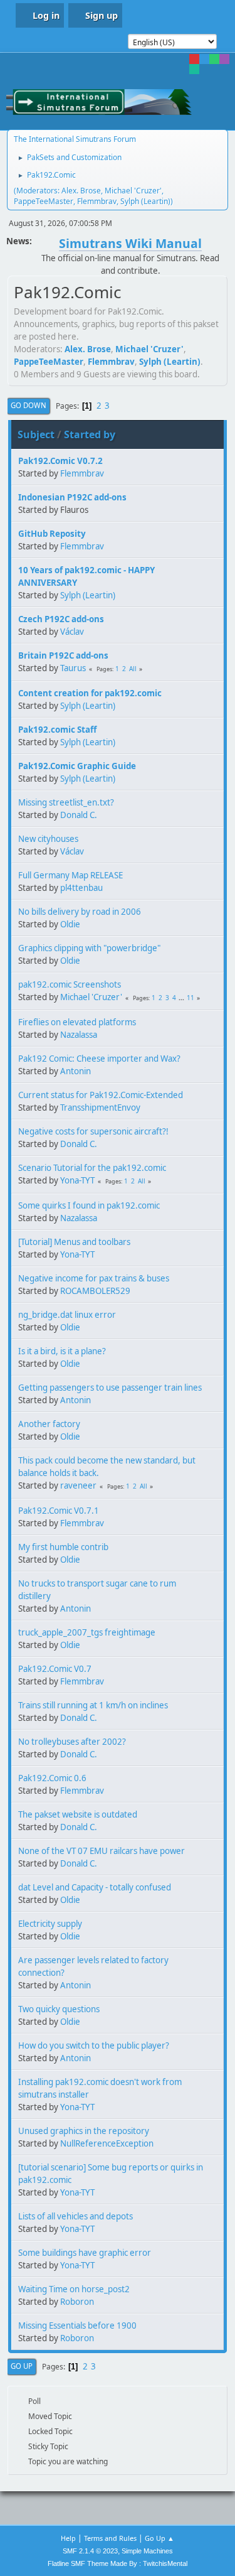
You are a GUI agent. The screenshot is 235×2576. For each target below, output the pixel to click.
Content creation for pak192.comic (90, 693)
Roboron (77, 2302)
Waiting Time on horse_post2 (74, 2289)
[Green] (214, 59)
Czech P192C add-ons (61, 619)
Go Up (22, 2366)
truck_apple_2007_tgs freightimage (87, 1632)
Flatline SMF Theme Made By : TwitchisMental (118, 2563)
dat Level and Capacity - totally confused (95, 1887)
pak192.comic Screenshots (70, 984)
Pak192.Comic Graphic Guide (77, 766)
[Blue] (204, 59)
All (133, 669)
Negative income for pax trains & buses (94, 1278)
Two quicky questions (59, 2009)
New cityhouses (48, 839)
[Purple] (224, 59)
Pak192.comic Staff (57, 730)
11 (191, 998)
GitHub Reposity (52, 534)
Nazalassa (79, 1035)
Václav (72, 632)
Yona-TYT (77, 1180)
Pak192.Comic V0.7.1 (59, 1511)
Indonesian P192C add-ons (72, 497)
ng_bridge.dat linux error (67, 1315)
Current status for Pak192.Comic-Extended (101, 1095)
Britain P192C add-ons (63, 655)
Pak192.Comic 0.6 (52, 1778)
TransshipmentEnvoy (100, 1107)
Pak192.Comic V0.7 (55, 1669)
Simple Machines (147, 2551)
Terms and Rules (110, 2538)
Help (68, 2538)
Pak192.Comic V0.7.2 (60, 461)
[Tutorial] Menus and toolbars (74, 1242)
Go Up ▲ (159, 2538)
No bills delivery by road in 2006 (80, 912)
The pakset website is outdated (78, 1814)
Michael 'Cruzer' (133, 191)
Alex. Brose (81, 191)
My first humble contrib (63, 1547)
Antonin (76, 1071)
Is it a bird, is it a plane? (62, 1351)
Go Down (29, 405)
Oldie (70, 924)
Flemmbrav (97, 201)
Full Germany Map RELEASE (70, 875)
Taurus (73, 668)
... (182, 998)
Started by (90, 434)
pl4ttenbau (81, 888)
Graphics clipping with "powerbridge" (89, 948)
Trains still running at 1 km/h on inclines (93, 1705)
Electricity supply (50, 1924)
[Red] (194, 59)
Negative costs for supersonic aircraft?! (93, 1131)
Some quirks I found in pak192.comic (89, 1205)
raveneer (78, 1485)
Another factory (49, 1424)
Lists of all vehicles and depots (76, 2216)
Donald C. (79, 815)
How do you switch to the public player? (94, 2045)
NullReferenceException (107, 2143)
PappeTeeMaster (44, 201)
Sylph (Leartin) (145, 201)
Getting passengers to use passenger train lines (110, 1388)
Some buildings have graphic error (85, 2253)
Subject (36, 434)
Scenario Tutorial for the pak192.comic (92, 1168)
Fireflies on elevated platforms (77, 1022)
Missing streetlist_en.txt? (66, 802)
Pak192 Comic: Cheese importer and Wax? (99, 1059)
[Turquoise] (194, 69)
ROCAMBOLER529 (95, 1291)
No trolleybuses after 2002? (72, 1742)
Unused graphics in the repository (84, 2131)
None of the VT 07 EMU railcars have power (102, 1851)
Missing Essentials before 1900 (77, 2325)
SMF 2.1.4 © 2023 (90, 2551)
